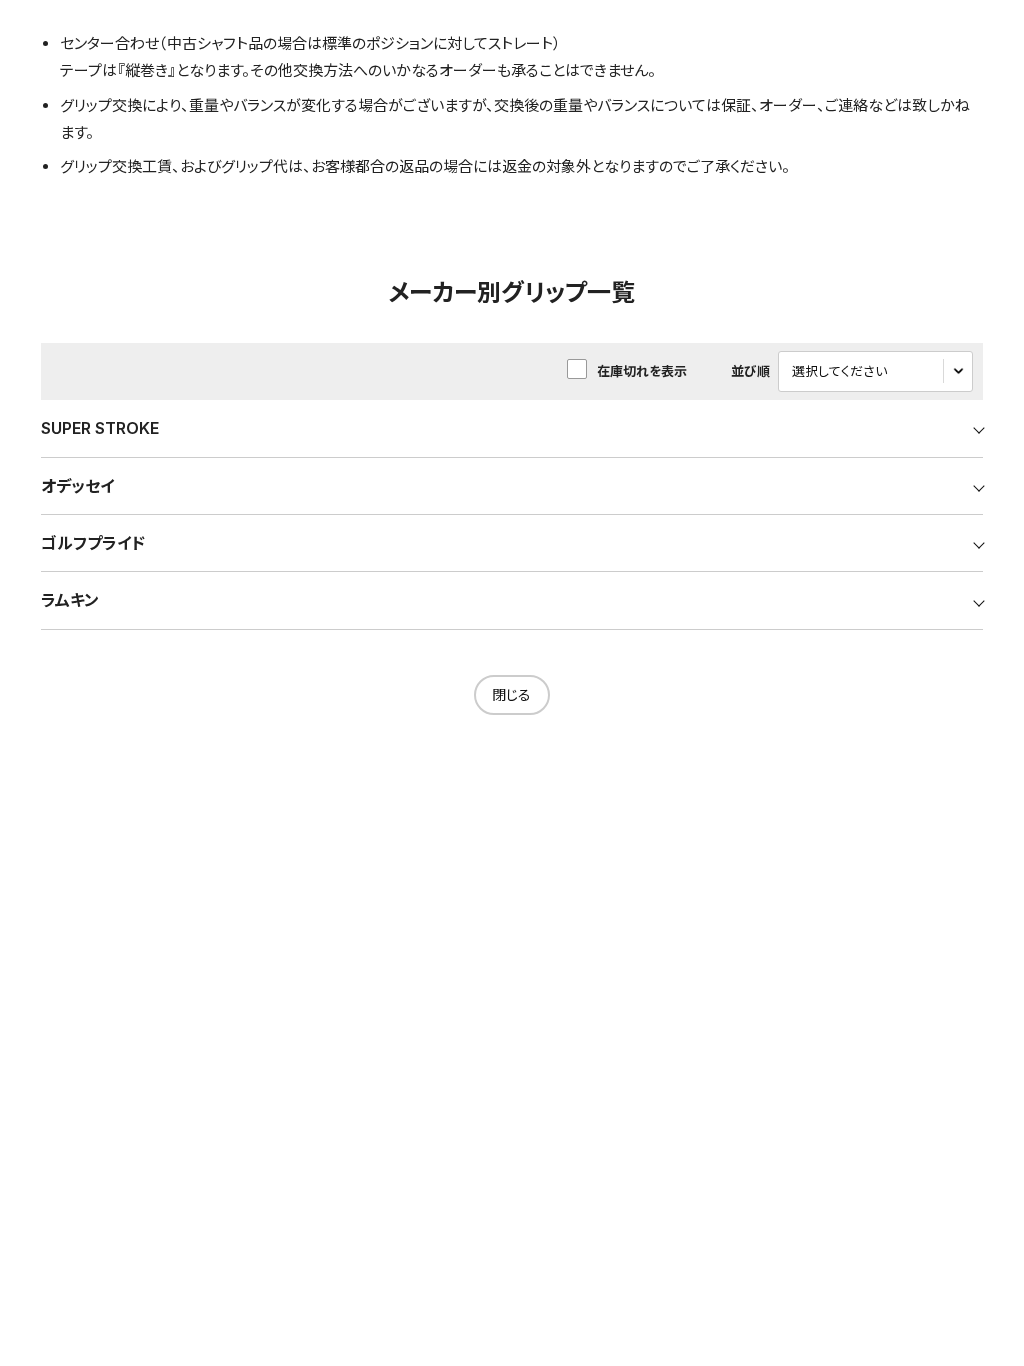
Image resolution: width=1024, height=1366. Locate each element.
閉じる (511, 694)
